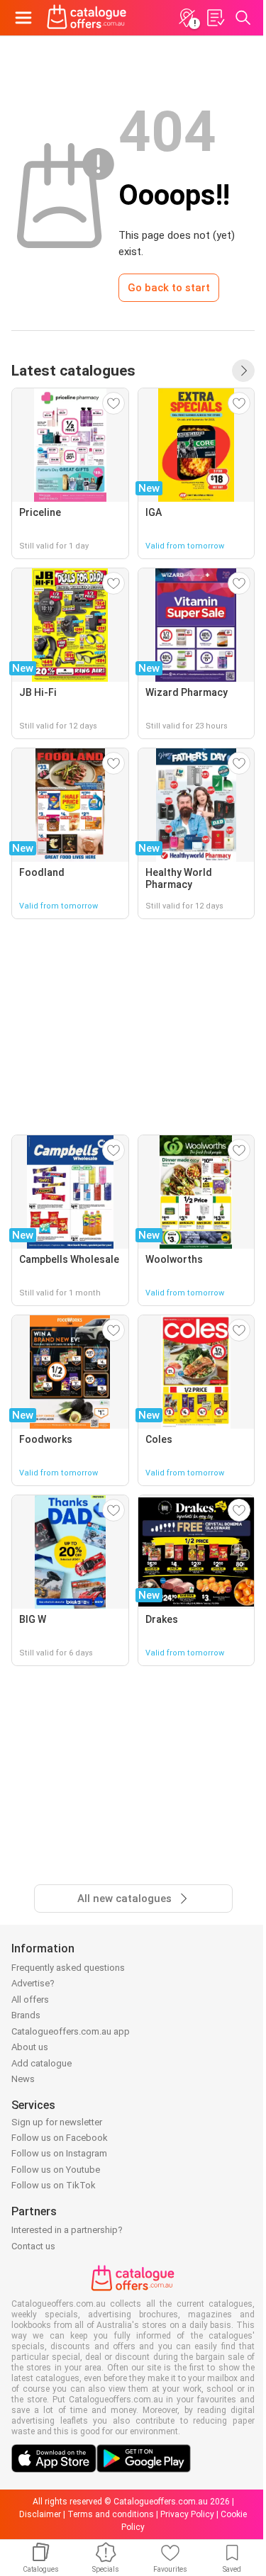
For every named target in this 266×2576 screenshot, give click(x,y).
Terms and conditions (111, 2514)
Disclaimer (40, 2514)
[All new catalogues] (243, 371)
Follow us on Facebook (60, 2138)
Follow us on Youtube (56, 2170)
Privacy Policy (187, 2514)
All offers (30, 2000)
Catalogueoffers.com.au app (71, 2031)
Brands (26, 2015)
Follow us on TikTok (54, 2185)
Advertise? (33, 1983)
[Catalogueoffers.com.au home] (87, 18)
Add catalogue (41, 2063)
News (23, 2079)
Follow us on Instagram (59, 2153)
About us (30, 2047)
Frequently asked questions (68, 1968)
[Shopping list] (215, 18)
